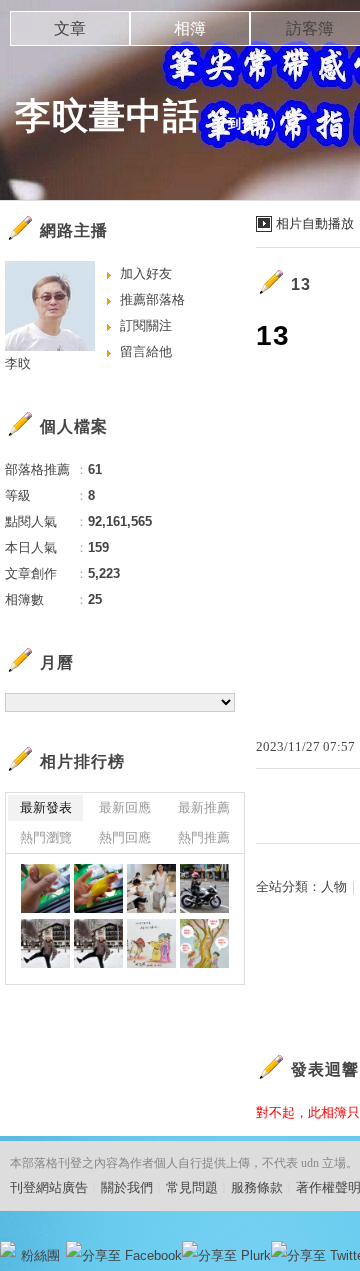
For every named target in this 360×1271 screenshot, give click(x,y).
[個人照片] (151, 888)
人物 (334, 886)
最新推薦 (204, 807)
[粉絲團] (8, 1249)
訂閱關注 (146, 325)
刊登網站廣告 (49, 1187)
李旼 (18, 363)
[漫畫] (151, 943)
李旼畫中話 (107, 115)
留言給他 (146, 351)
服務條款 (257, 1187)
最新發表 (46, 807)
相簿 (190, 28)
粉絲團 (40, 1255)
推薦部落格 (152, 299)
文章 (70, 28)
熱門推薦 (204, 837)
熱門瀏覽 (46, 837)
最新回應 (125, 807)
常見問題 (192, 1187)
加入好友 (146, 273)
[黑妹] (45, 888)
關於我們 (127, 1187)
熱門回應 (125, 837)
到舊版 (249, 123)
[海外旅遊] (45, 943)
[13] (204, 888)
